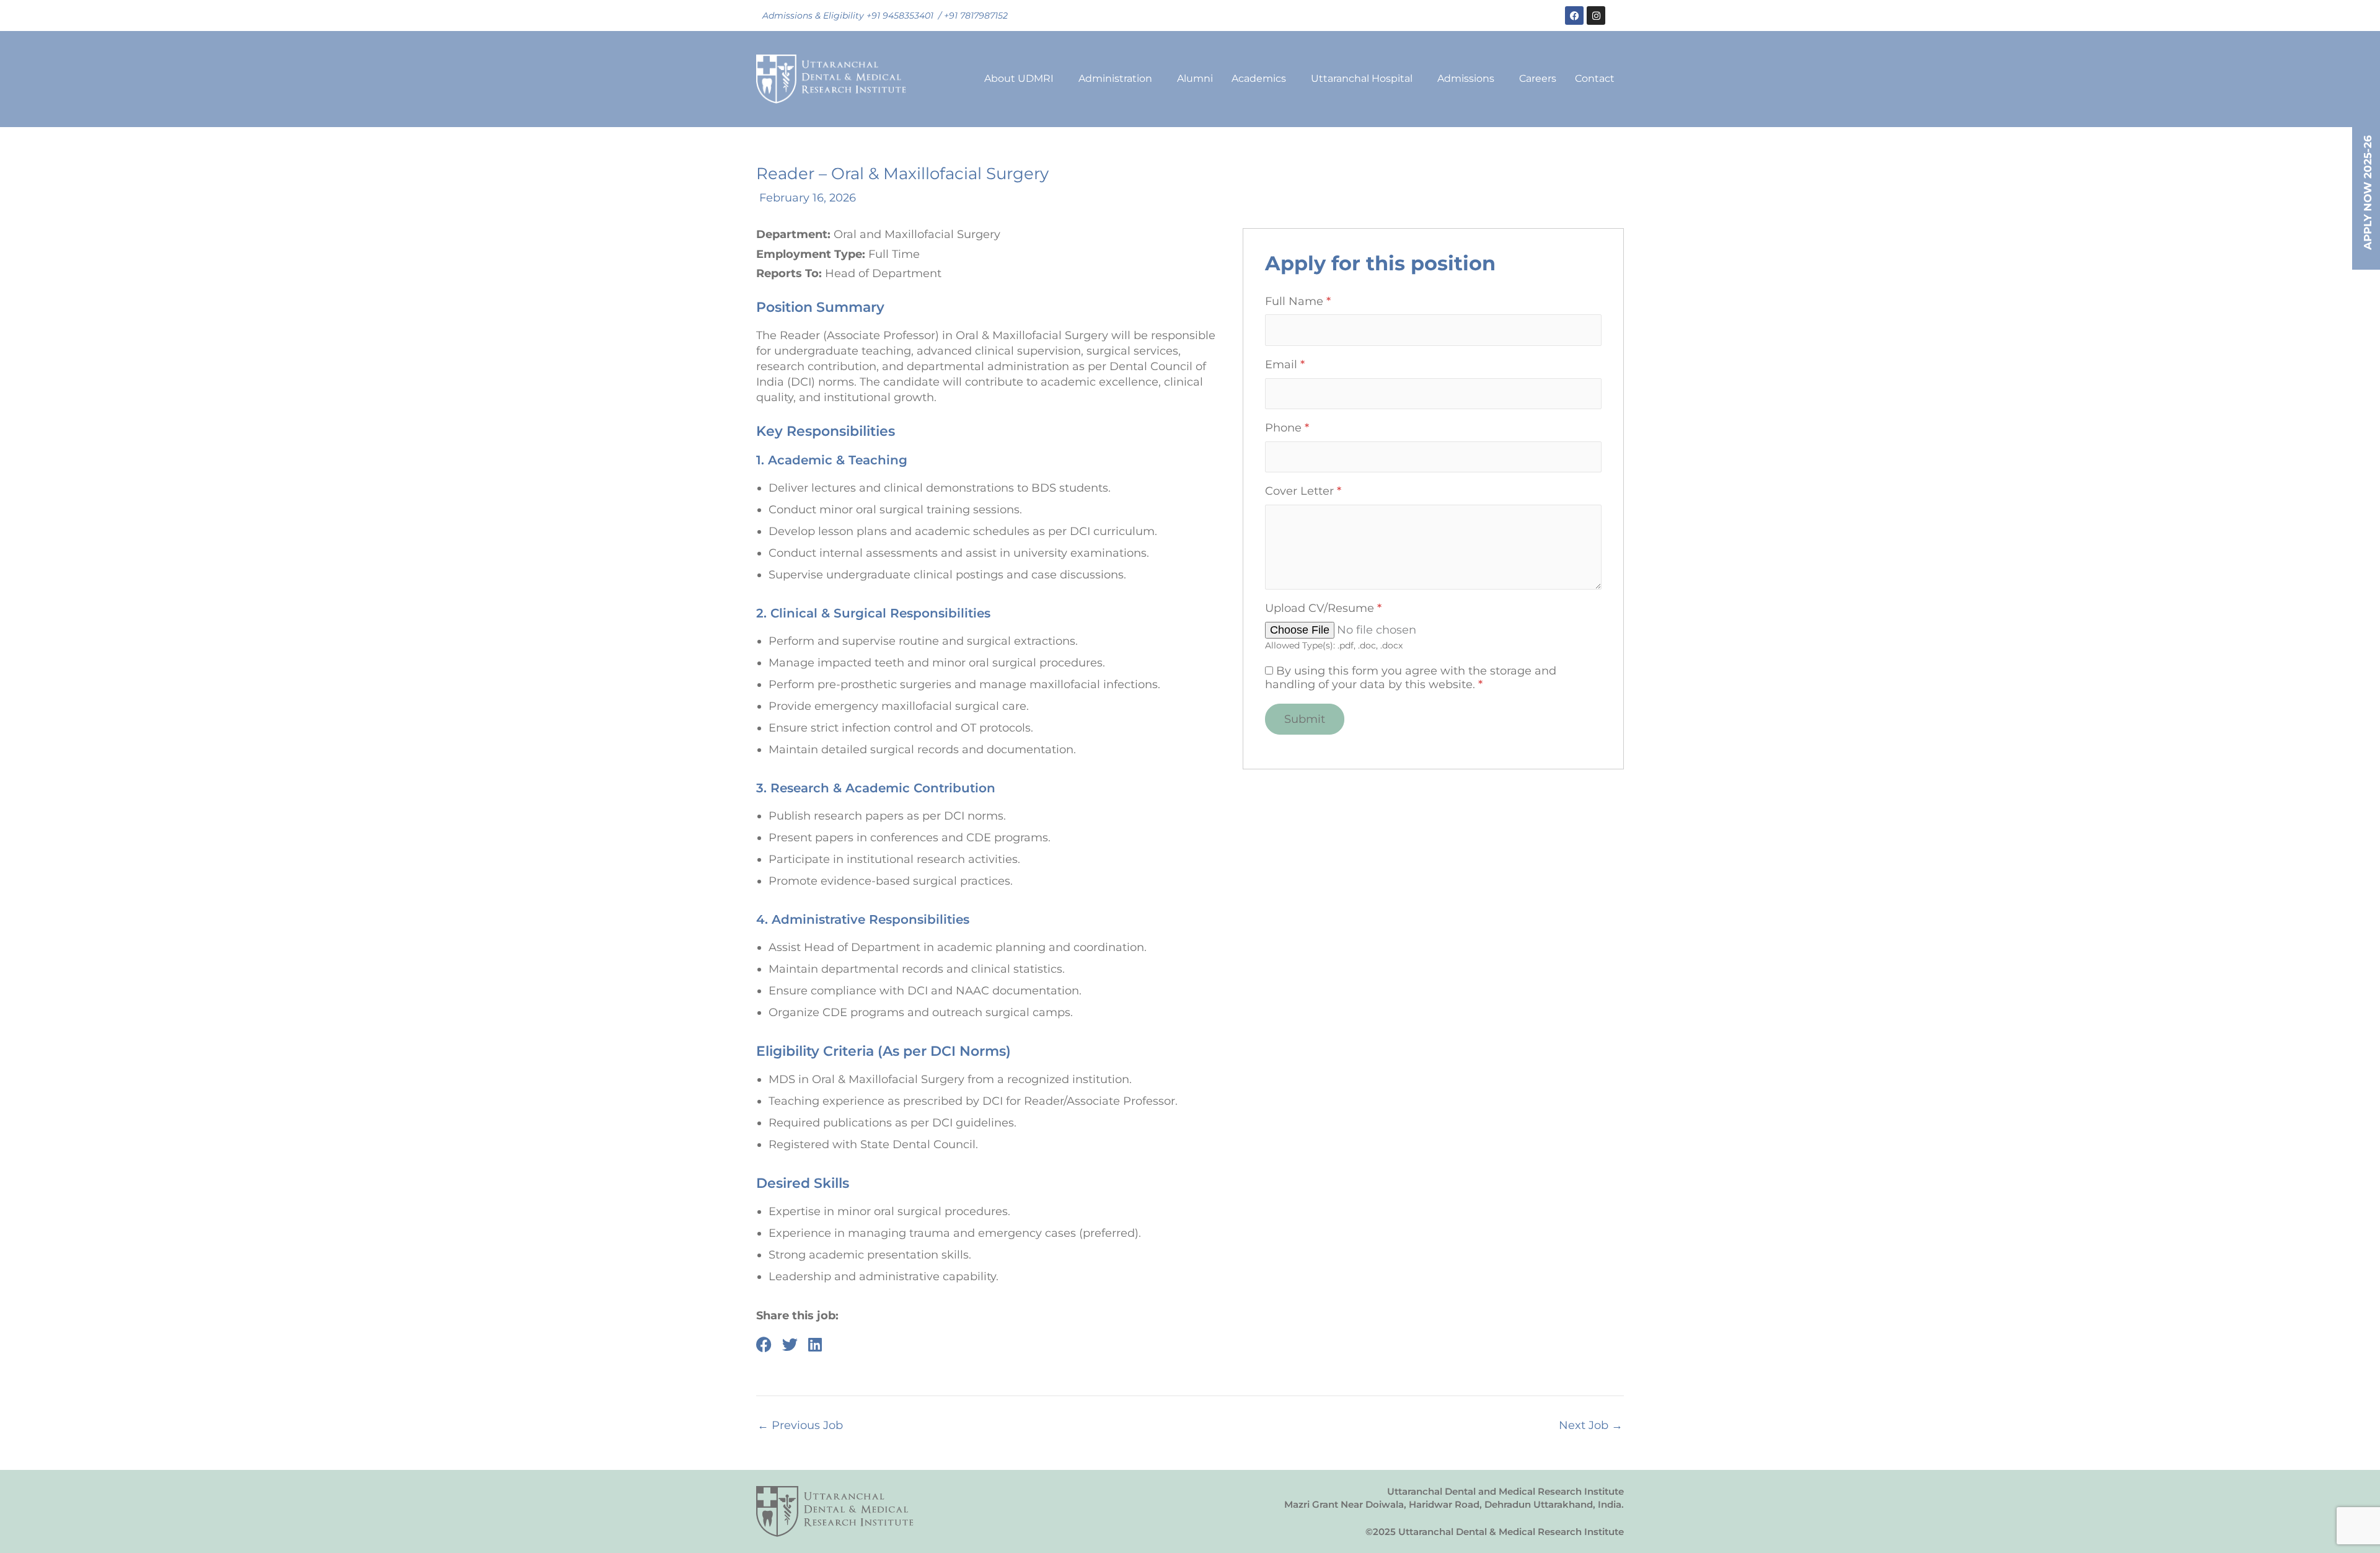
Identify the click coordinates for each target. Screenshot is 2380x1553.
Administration (1115, 78)
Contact (1595, 78)
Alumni (1195, 78)
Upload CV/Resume (1323, 608)
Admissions (1466, 78)
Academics (1259, 78)
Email (1285, 365)
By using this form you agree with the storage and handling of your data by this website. (1411, 678)
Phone (1287, 428)
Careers (1538, 78)
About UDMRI (1019, 78)
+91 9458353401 (900, 15)
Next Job (1591, 1425)
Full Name (1298, 302)
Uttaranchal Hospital (1362, 78)
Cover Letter (1303, 491)
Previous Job (800, 1425)
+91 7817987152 (976, 15)
